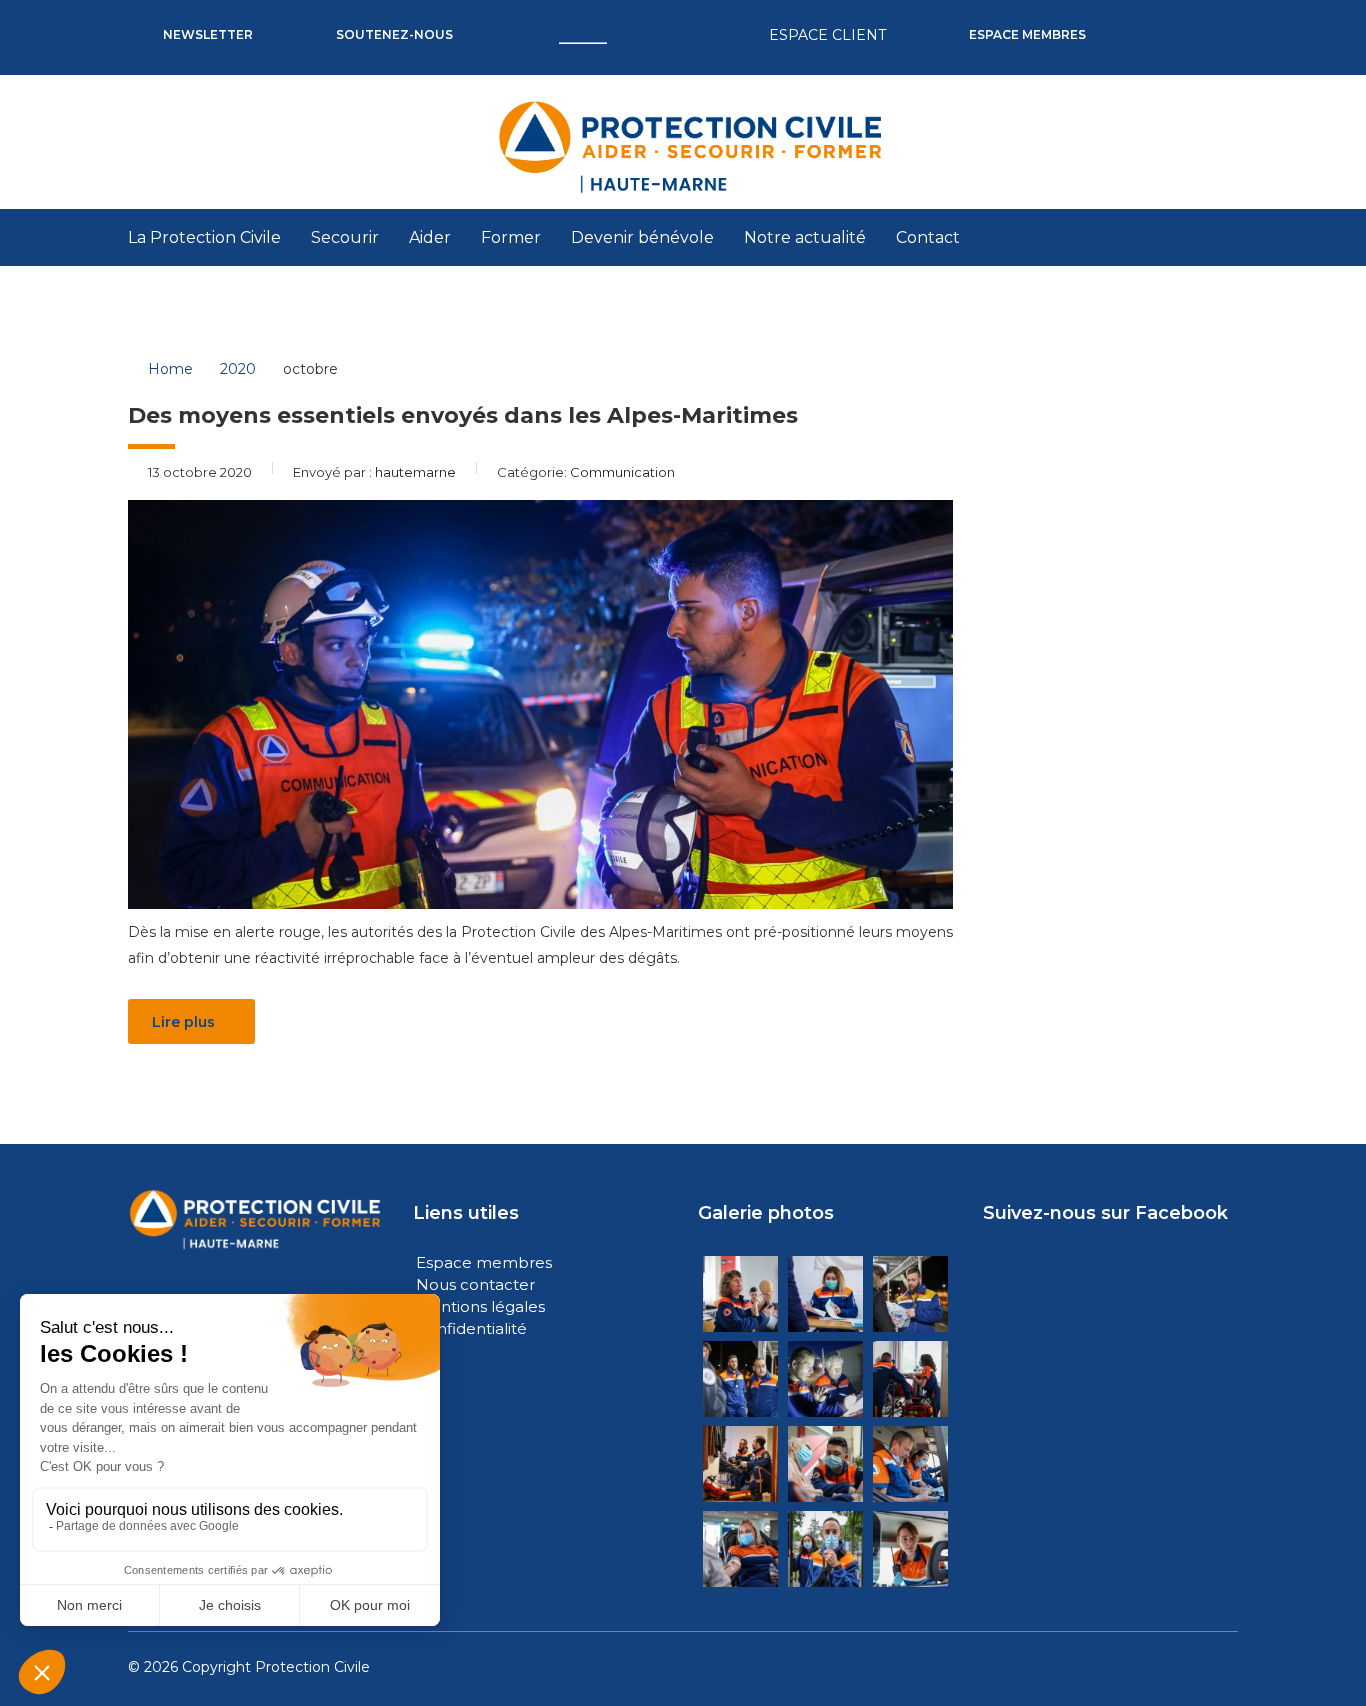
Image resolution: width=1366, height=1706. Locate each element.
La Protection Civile (204, 237)
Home (170, 369)
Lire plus (183, 1022)
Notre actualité (805, 237)
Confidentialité (471, 1328)
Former (511, 237)
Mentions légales (480, 1306)
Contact (928, 237)
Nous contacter (475, 1284)
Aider (430, 237)
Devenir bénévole (642, 237)
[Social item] (1146, 20)
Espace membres (484, 1262)
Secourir (345, 237)
